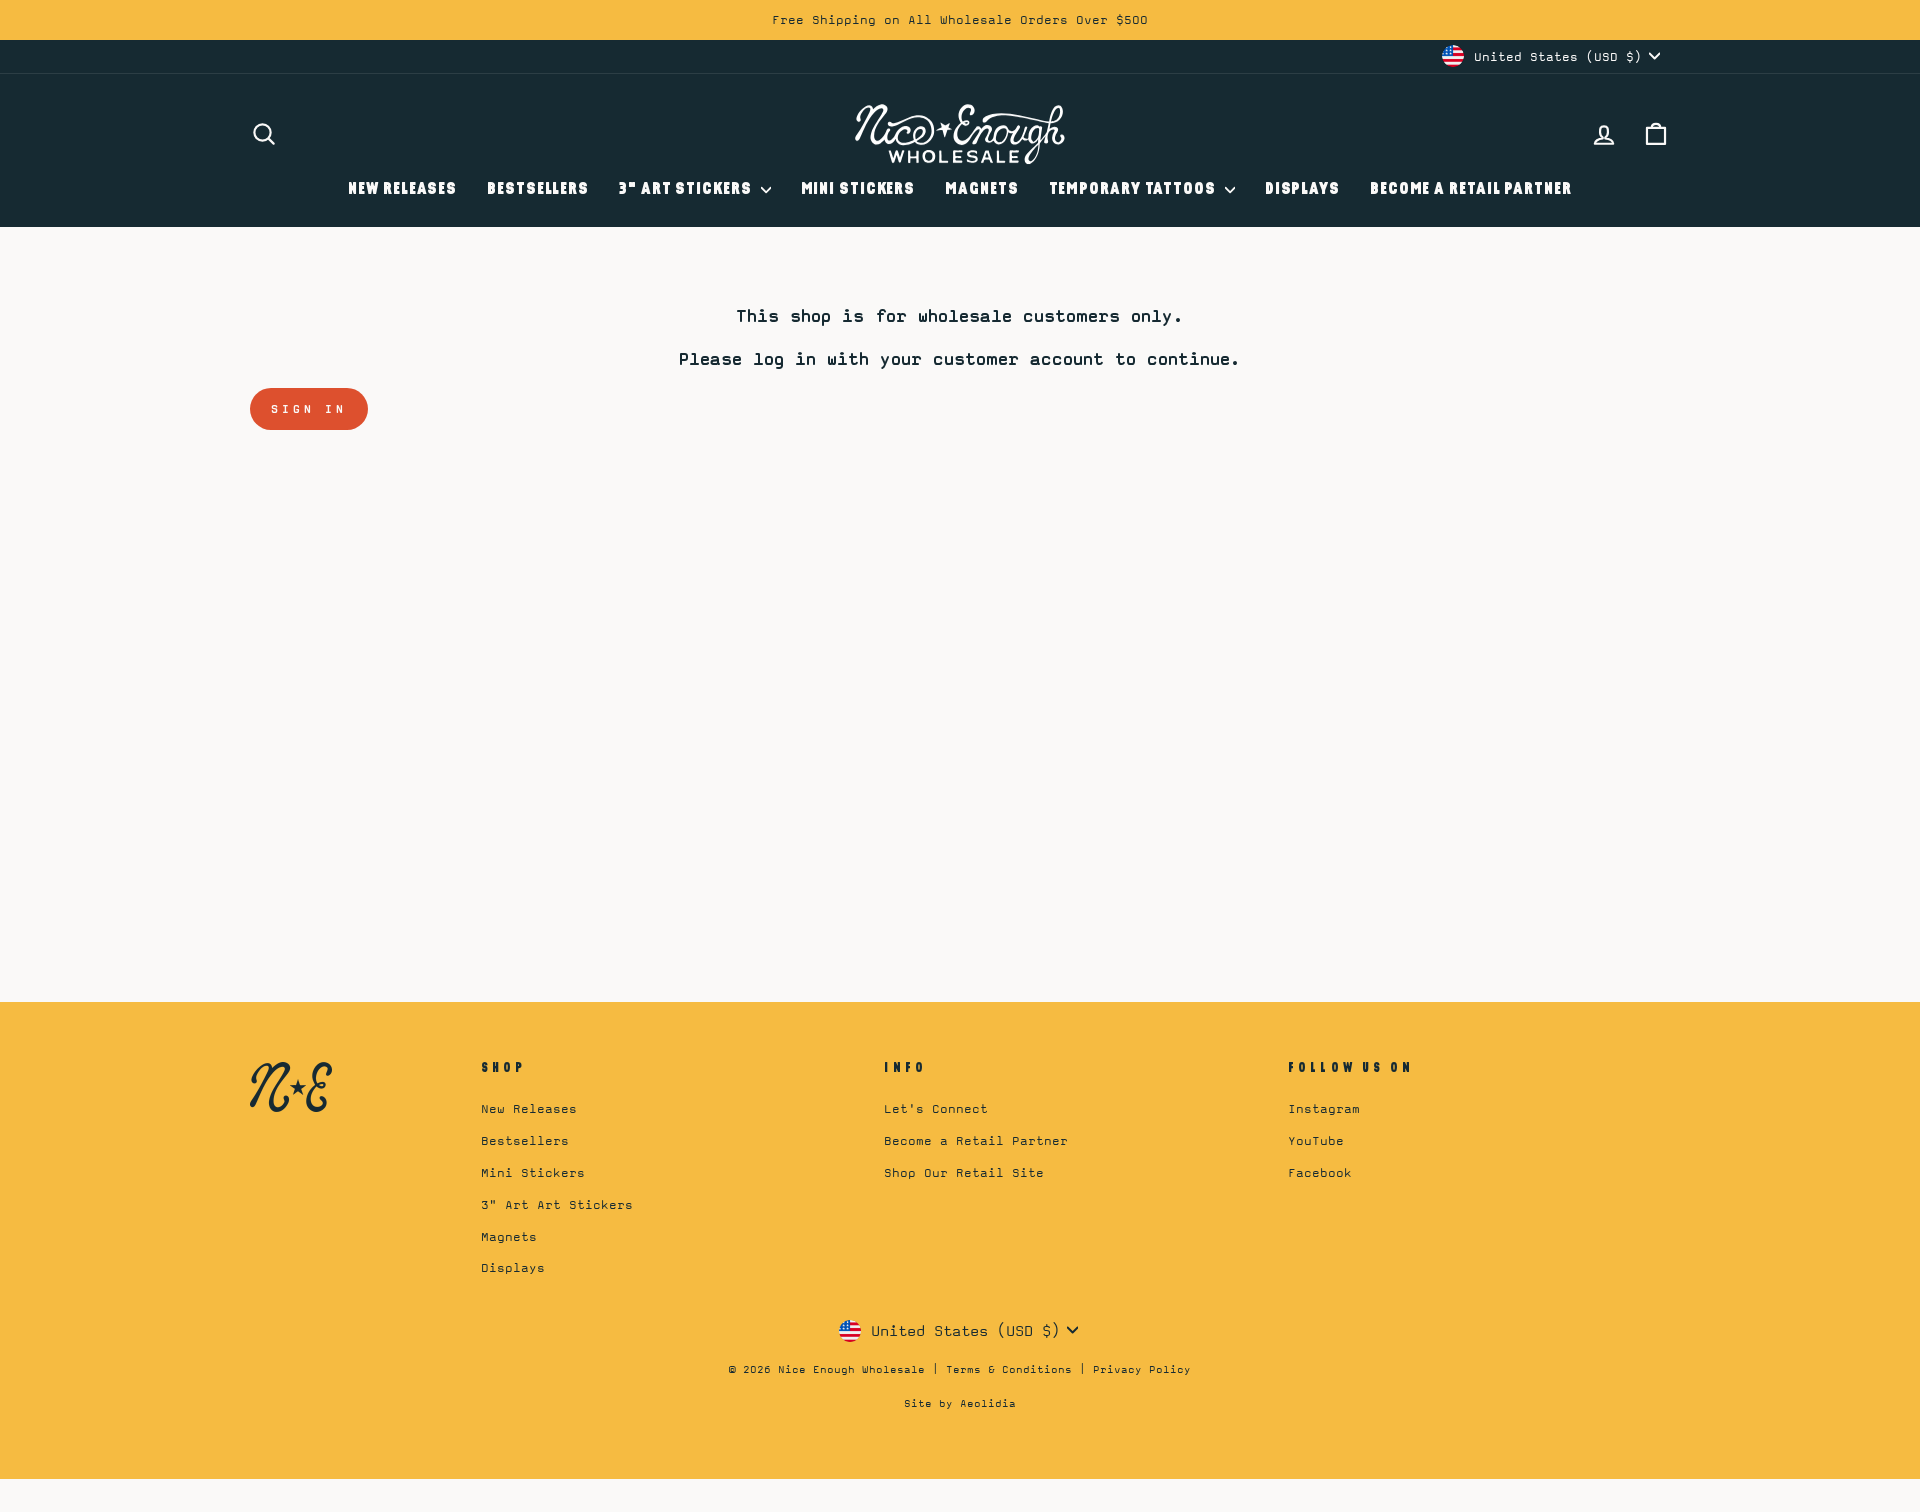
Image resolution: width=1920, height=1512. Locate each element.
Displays (1302, 190)
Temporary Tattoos (1134, 190)
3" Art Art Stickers (557, 1204)
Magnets (981, 190)
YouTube (1316, 1140)
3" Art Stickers (687, 190)
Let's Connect (936, 1108)
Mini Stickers (858, 190)
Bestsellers (538, 190)
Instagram (1324, 1108)
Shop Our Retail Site (964, 1172)
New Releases (402, 190)
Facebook (1320, 1172)
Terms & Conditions (1009, 1369)
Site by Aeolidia (960, 1403)
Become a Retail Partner (1471, 190)
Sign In (309, 409)
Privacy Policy (1142, 1369)
